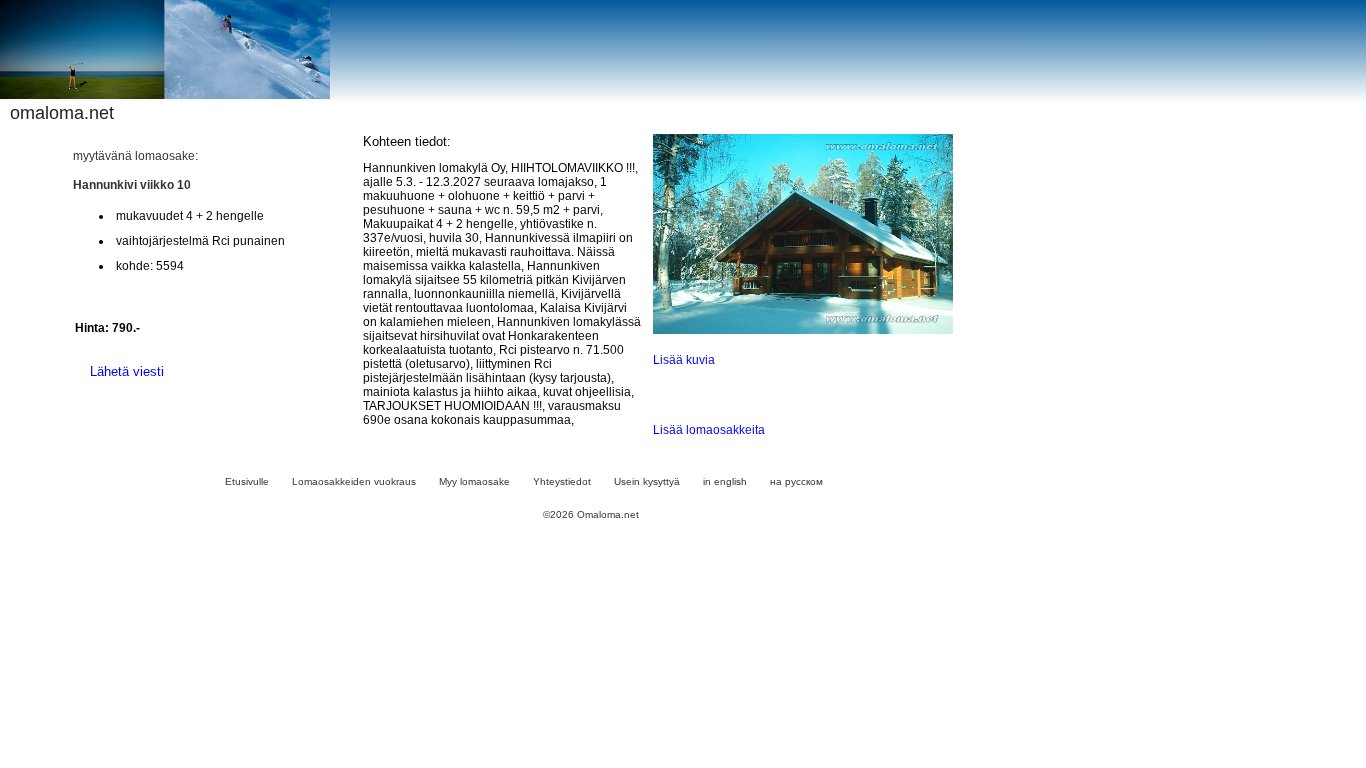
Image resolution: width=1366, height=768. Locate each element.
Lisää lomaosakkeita (709, 430)
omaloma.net (62, 113)
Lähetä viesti (127, 371)
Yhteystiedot (562, 481)
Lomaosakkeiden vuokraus (354, 481)
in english (725, 481)
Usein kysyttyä (647, 481)
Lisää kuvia (684, 360)
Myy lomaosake (474, 481)
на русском (796, 481)
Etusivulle (247, 481)
